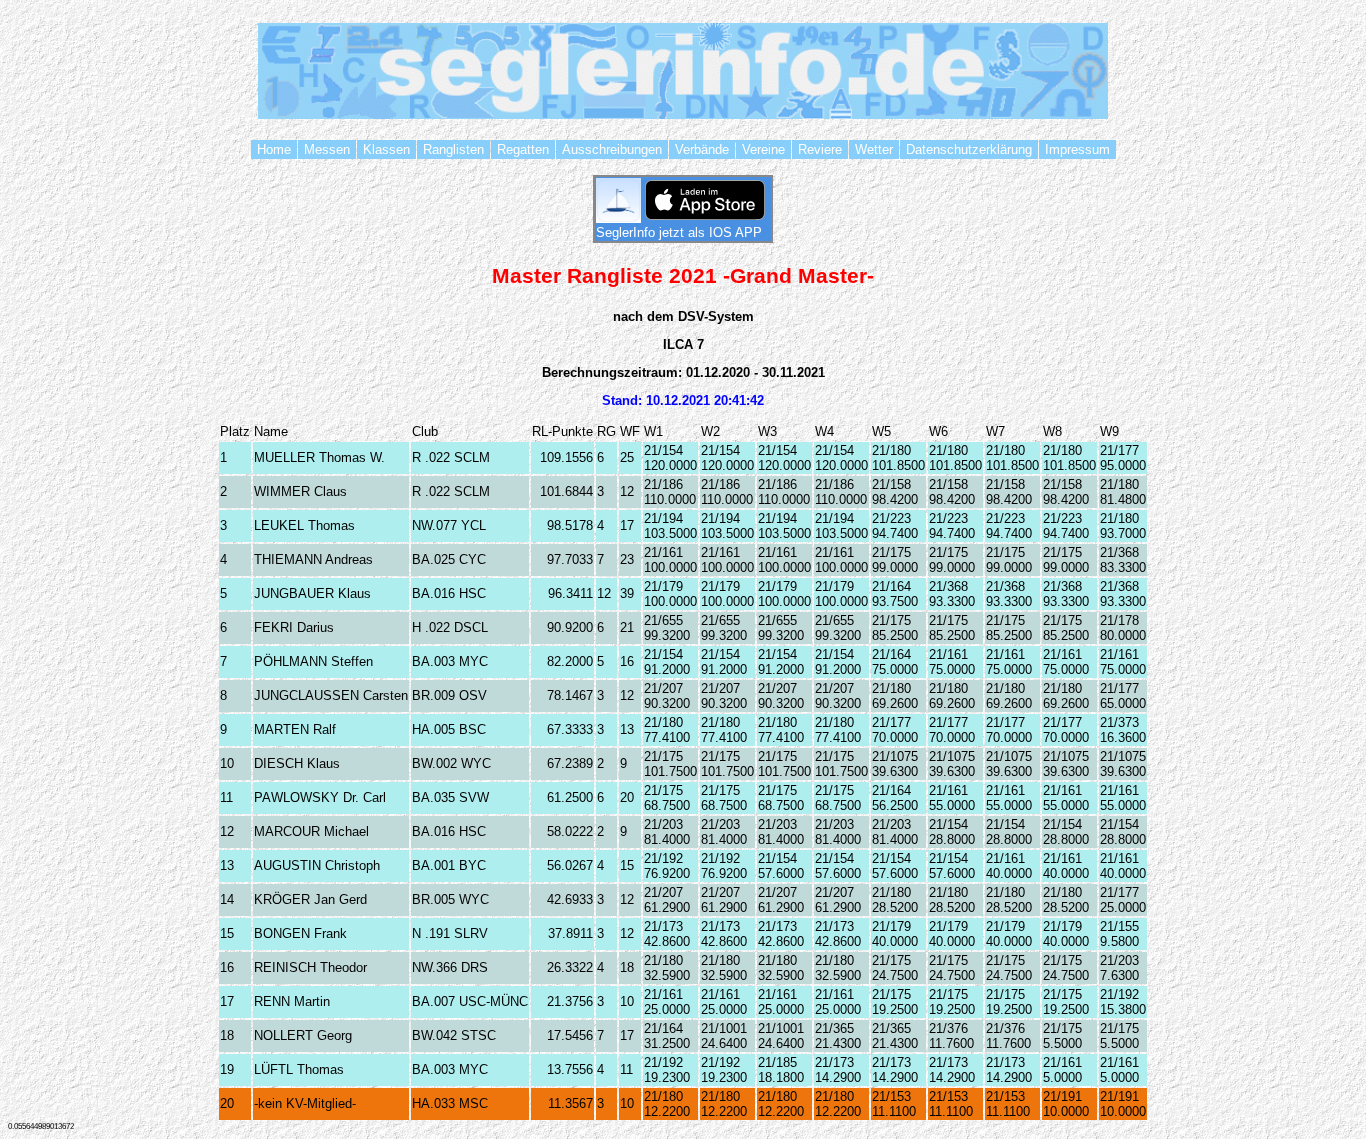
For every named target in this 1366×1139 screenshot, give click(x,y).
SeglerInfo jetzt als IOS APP (683, 232)
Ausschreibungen (612, 149)
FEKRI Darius (294, 627)
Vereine (763, 149)
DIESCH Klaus (297, 763)
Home (274, 149)
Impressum (1077, 149)
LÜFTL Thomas (299, 1069)
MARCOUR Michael (311, 831)
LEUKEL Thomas (304, 525)
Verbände (702, 149)
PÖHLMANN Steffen (313, 661)
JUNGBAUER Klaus (312, 593)
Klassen (386, 149)
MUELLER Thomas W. (319, 457)
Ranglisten (453, 149)
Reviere (820, 149)
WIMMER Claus (300, 491)
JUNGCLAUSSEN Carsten (331, 695)
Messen (327, 149)
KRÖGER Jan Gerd (310, 899)
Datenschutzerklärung (969, 149)
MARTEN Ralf (295, 729)
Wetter (874, 149)
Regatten (523, 149)
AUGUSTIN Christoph (317, 865)
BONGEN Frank (300, 933)
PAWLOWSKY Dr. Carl (320, 797)
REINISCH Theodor (310, 967)
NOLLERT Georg (303, 1035)
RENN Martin (292, 1001)
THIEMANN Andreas (313, 559)
